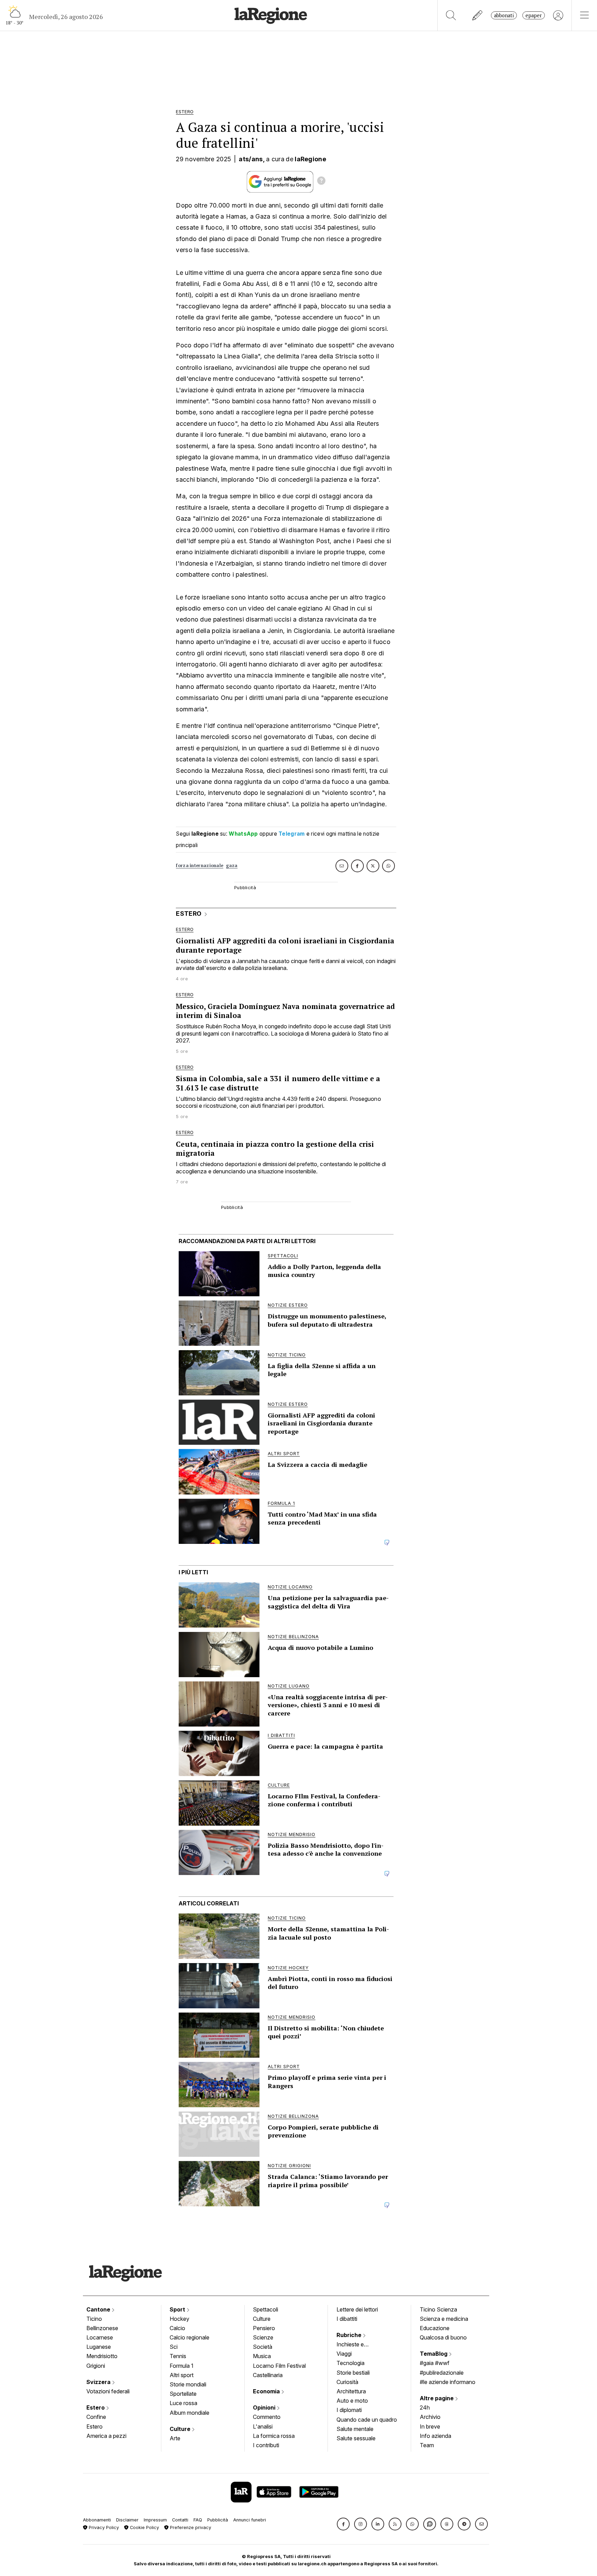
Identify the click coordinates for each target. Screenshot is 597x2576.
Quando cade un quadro (367, 2420)
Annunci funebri (250, 2520)
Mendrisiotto (102, 2356)
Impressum (155, 2520)
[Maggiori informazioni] (321, 182)
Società (263, 2347)
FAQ (198, 2520)
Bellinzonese (102, 2328)
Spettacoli (266, 2309)
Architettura (351, 2391)
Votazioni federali (108, 2391)
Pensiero (264, 2328)
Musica (262, 2356)
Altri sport (182, 2375)
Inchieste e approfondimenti (357, 2345)
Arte (175, 2438)
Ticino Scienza (438, 2309)
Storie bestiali (353, 2373)
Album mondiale (189, 2413)
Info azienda (435, 2436)
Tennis (178, 2356)
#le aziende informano (448, 2382)
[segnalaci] (478, 15)
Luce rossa (183, 2403)
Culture (181, 2429)
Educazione (435, 2328)
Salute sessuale (356, 2438)
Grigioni (96, 2366)
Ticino (94, 2319)
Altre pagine (437, 2398)
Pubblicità (218, 2520)
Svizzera (99, 2382)
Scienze (263, 2337)
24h (425, 2407)
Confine (96, 2417)
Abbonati (504, 15)
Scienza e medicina (444, 2319)
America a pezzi (106, 2436)
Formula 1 (182, 2366)
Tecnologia (350, 2363)
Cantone (99, 2309)
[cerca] (451, 15)
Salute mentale (355, 2429)
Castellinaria (268, 2375)
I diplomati (349, 2410)
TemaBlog (434, 2354)
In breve (430, 2426)
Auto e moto (352, 2401)
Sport (178, 2309)
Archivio (430, 2417)
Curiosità (347, 2382)
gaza (232, 866)
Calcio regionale (189, 2337)
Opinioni (265, 2407)
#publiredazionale (442, 2373)
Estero (96, 2407)
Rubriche (350, 2335)
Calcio (177, 2328)
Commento (267, 2417)
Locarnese (100, 2337)
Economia (267, 2391)
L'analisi (263, 2426)
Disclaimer (127, 2520)
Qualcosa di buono (443, 2337)
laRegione (310, 159)
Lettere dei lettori (357, 2309)
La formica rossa (274, 2436)
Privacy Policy (103, 2527)
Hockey (179, 2319)
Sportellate (183, 2394)
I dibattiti (347, 2319)
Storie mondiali (188, 2384)
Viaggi (344, 2354)
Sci (174, 2347)
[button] (343, 2524)
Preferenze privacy (190, 2527)
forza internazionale (200, 866)
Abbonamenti (97, 2520)
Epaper (534, 15)
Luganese (99, 2347)
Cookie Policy (144, 2527)
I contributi (266, 2445)
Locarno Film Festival (279, 2366)
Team (427, 2445)
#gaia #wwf (435, 2363)
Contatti (180, 2520)
